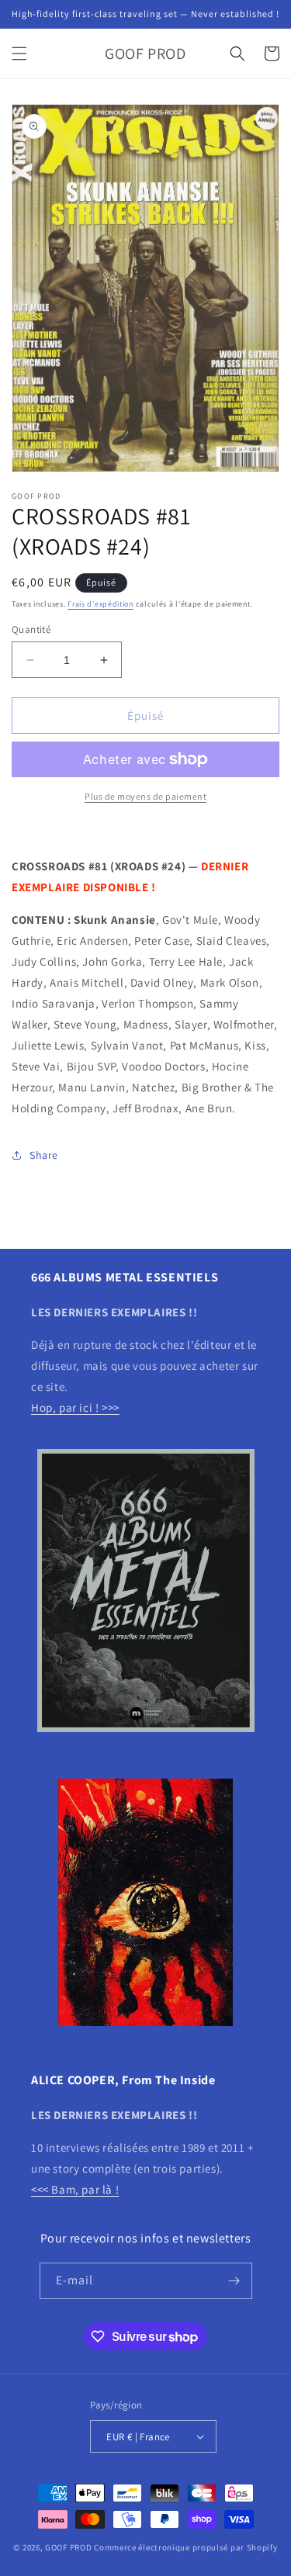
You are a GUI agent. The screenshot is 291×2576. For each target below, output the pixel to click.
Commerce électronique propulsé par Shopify (185, 2547)
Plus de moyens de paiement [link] (145, 796)
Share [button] (44, 1155)
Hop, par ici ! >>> (75, 1407)
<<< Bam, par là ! (75, 2189)
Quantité (31, 629)
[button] (19, 54)
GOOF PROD (68, 2547)
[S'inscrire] (234, 2281)
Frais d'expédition (100, 604)
